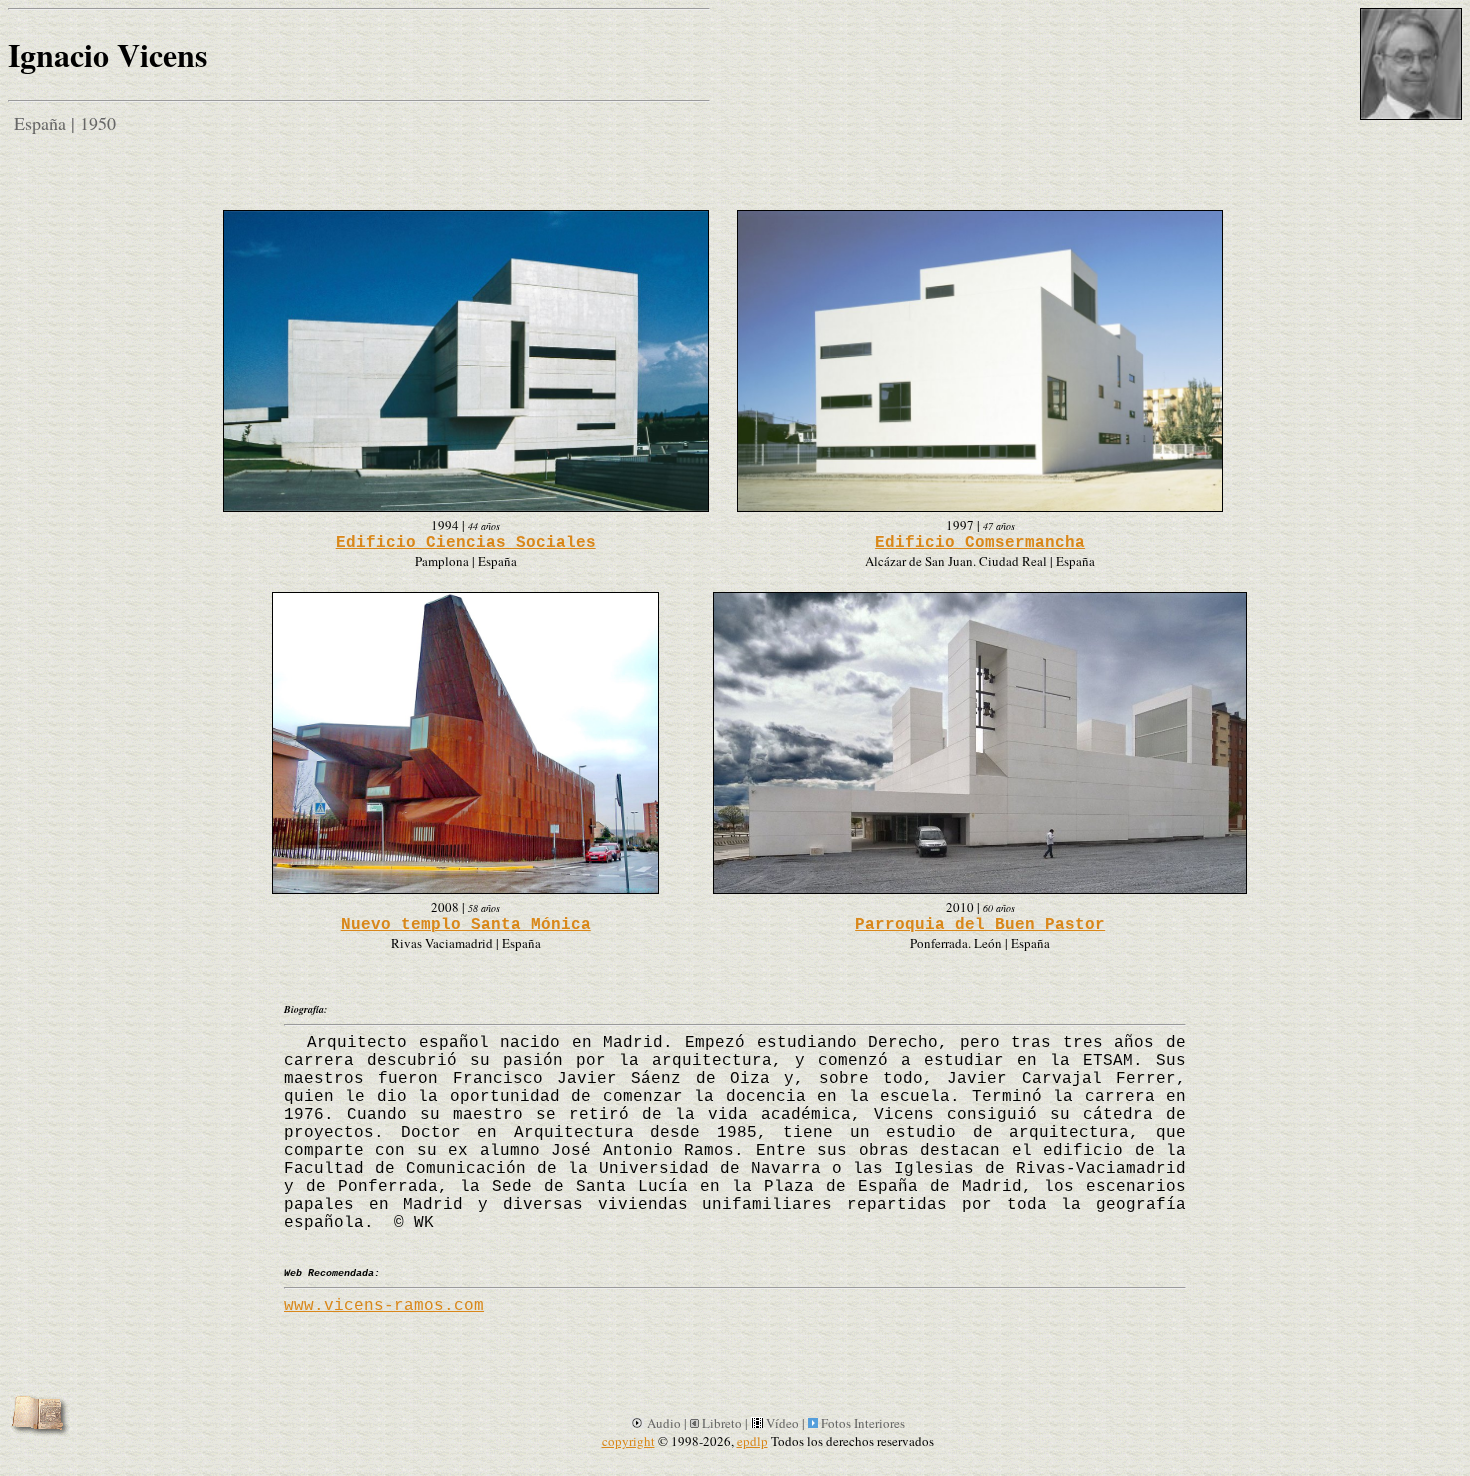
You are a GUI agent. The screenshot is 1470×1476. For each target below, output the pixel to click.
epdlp (752, 1441)
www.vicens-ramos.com (384, 1306)
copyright (628, 1441)
